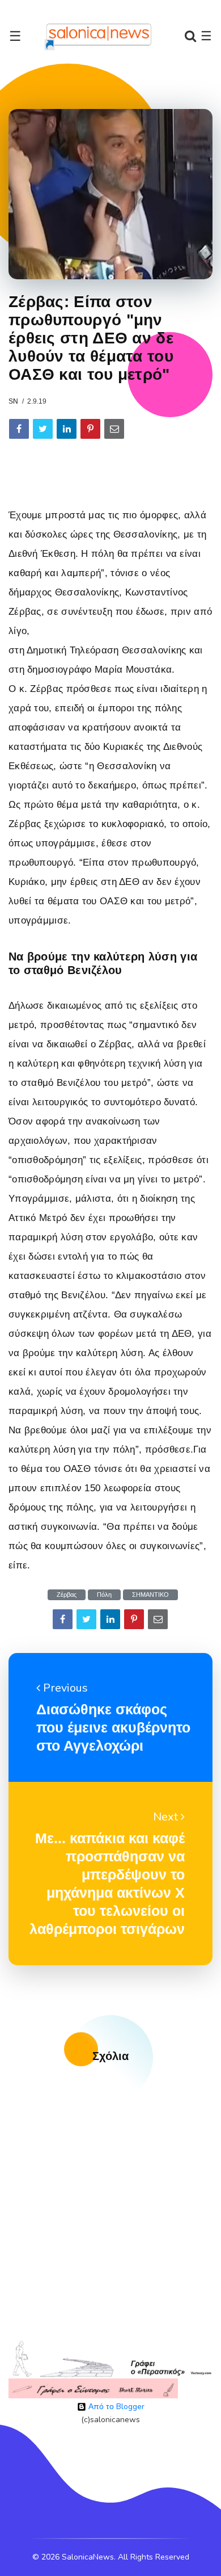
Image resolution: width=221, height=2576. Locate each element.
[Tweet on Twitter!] (43, 429)
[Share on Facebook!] (19, 429)
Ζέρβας (67, 1595)
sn (13, 401)
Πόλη (104, 1595)
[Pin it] (90, 429)
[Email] (114, 429)
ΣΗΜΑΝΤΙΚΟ (150, 1595)
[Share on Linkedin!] (67, 429)
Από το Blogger (115, 2407)
